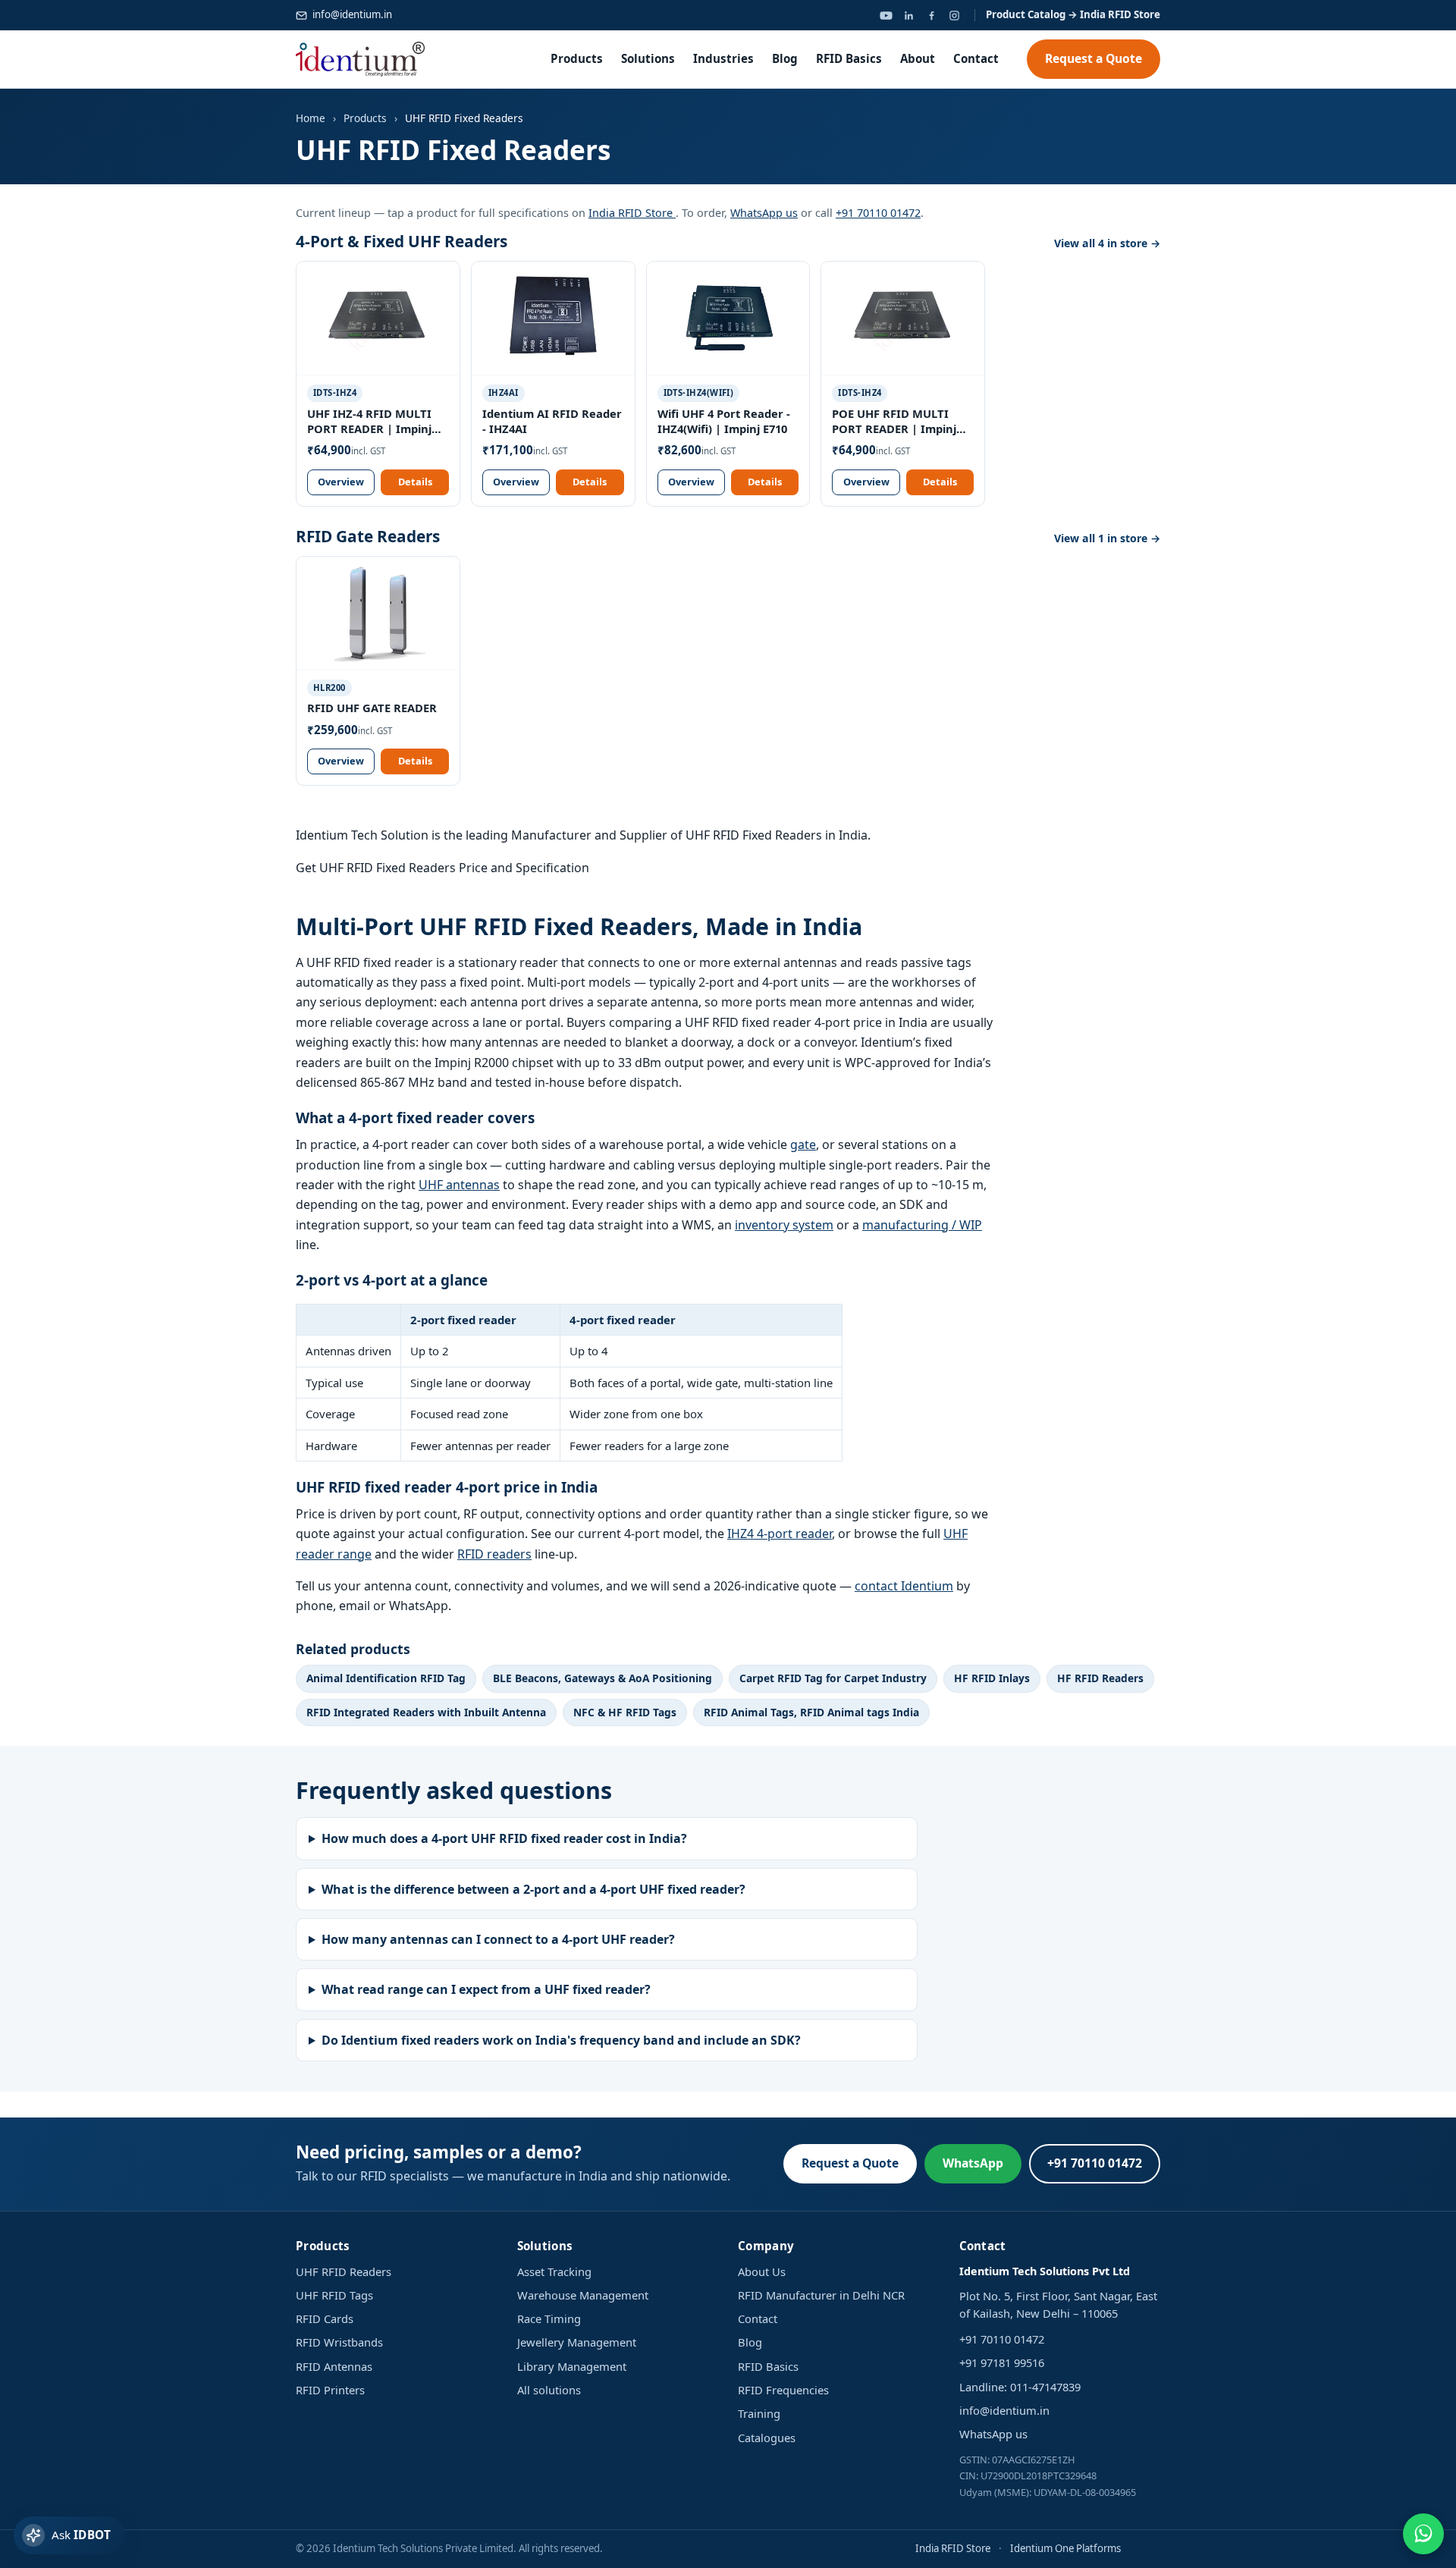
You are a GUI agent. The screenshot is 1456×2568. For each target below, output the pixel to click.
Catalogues (767, 2438)
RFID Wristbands (339, 2342)
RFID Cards (325, 2318)
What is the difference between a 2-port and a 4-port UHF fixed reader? (533, 1889)
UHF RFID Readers (344, 2271)
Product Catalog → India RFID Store (1073, 14)
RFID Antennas (334, 2366)
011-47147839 (1045, 2387)
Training (759, 2413)
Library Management (572, 2366)
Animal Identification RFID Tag (386, 1678)
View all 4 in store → (1107, 243)
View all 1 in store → (1107, 538)
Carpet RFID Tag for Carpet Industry (833, 1678)
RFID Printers (330, 2390)
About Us (762, 2271)
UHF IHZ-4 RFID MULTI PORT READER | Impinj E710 (369, 422)
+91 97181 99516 (1002, 2362)
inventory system (784, 1225)
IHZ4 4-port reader (780, 1534)
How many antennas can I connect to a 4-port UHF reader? (498, 1939)
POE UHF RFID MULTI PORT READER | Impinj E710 (894, 422)
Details (415, 482)
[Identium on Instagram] (954, 15)
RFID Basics (849, 58)
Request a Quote (1094, 58)
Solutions (648, 58)
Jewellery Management (577, 2342)
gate (803, 1144)
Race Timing (549, 2318)
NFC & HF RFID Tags (625, 1712)
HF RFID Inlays (992, 1678)
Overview (341, 482)
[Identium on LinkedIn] (908, 15)
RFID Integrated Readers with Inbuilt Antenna (426, 1712)
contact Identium (904, 1586)
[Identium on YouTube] (886, 15)
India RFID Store (632, 213)
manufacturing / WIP (922, 1225)
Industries (723, 58)
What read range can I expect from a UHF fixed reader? (486, 1989)
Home (311, 118)
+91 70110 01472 (878, 213)
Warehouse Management (583, 2295)
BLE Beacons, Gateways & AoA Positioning (602, 1678)
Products (577, 58)
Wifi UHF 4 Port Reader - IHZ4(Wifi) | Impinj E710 (724, 421)
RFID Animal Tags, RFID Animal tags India (811, 1712)
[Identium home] (360, 59)
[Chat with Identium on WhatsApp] (1423, 2534)
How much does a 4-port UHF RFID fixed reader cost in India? (504, 1838)
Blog (785, 58)
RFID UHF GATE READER (372, 708)
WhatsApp (973, 2163)
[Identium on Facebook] (931, 15)
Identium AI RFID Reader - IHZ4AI (552, 421)
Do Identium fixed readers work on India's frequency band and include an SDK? (561, 2040)
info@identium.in (352, 14)
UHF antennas (459, 1185)
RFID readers (494, 1554)
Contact (976, 58)
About (918, 58)
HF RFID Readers (1100, 1678)
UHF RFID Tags (334, 2295)
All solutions (549, 2390)
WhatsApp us (764, 213)
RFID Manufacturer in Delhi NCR (821, 2295)
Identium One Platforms (1065, 2548)
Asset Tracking (554, 2271)
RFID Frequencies (783, 2390)
